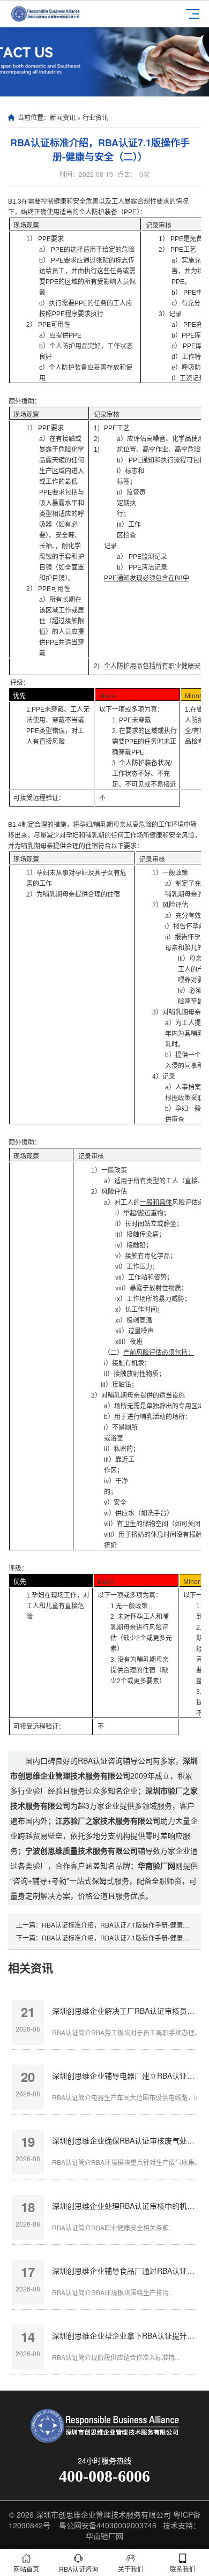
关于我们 (131, 2569)
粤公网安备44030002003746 (108, 2525)
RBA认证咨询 (79, 2569)
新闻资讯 (63, 117)
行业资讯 (95, 117)
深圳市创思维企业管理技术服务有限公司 (103, 2514)
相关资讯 (31, 1967)
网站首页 (26, 2569)
